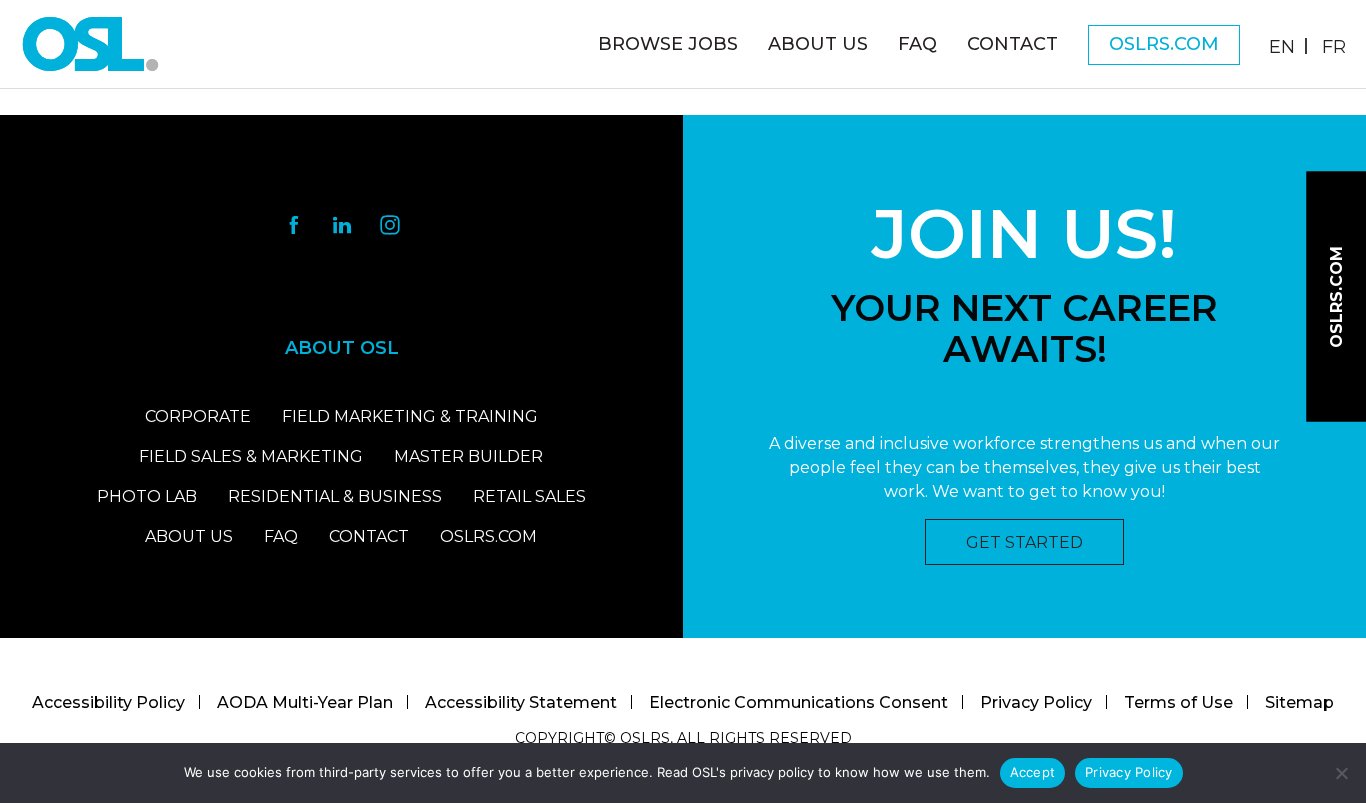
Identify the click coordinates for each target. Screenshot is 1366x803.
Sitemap (1299, 703)
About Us (818, 44)
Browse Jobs (668, 44)
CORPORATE (198, 416)
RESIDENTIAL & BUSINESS (335, 496)
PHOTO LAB (147, 496)
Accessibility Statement (521, 703)
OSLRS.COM (488, 536)
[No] (1341, 773)
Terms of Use (1178, 703)
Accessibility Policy (108, 703)
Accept (1033, 772)
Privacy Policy (1036, 703)
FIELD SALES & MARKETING (251, 456)
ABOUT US (189, 536)
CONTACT (369, 536)
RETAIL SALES (529, 496)
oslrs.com (1164, 44)
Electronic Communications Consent (798, 703)
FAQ (917, 44)
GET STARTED (1024, 542)
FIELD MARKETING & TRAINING (410, 416)
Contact (1012, 44)
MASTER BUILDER (468, 456)
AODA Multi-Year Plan (305, 703)
